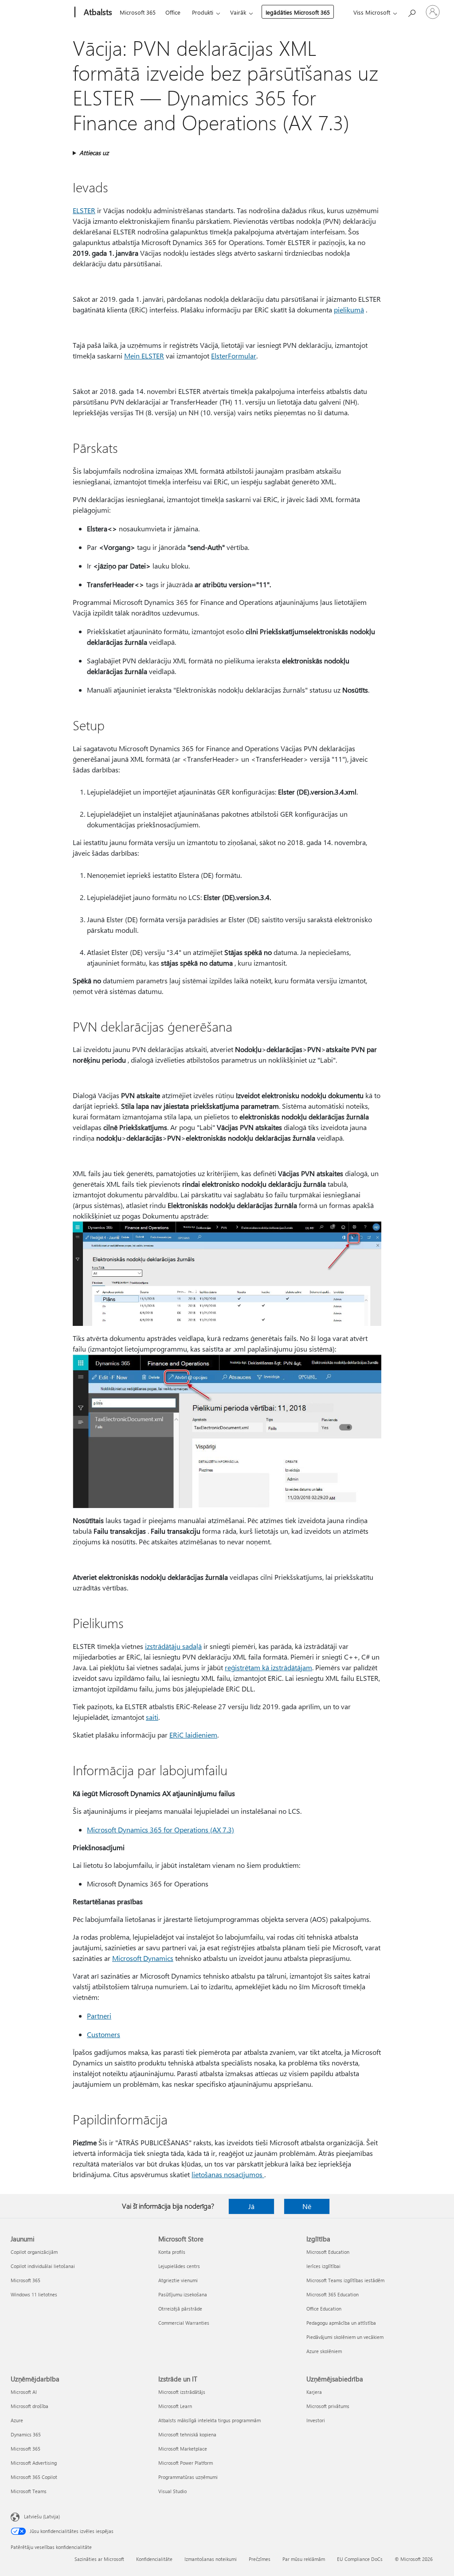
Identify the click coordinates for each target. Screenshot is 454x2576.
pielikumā (349, 310)
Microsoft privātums (328, 2406)
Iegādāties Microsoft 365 (298, 12)
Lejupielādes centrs (179, 2266)
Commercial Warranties (184, 2323)
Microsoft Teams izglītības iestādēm (345, 2280)
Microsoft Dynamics (143, 1958)
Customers (104, 2034)
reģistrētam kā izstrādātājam (268, 1667)
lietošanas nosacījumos (228, 2174)
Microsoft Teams (29, 2491)
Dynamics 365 (26, 2434)
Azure (17, 2420)
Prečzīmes (260, 2559)
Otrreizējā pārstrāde (180, 2309)
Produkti (203, 12)
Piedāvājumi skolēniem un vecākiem (345, 2337)
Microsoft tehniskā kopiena (187, 2434)
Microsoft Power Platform (186, 2463)
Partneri (99, 2016)
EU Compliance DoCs (360, 2559)
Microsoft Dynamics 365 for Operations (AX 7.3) (160, 1830)
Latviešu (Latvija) (42, 2516)
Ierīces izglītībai (323, 2266)
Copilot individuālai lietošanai (43, 2266)
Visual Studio (172, 2491)
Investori (316, 2420)
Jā (251, 2206)
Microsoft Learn (175, 2406)
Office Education (324, 2309)
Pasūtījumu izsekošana (183, 2294)
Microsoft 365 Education (333, 2294)
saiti (152, 1717)
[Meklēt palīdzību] (411, 11)
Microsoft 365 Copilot (34, 2477)
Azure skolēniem (324, 2351)
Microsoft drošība (29, 2406)
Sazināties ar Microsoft (99, 2559)
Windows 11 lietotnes (34, 2294)
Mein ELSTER (144, 356)
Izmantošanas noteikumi (211, 2559)
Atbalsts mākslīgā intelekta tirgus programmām (209, 2420)
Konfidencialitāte (154, 2559)
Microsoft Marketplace (183, 2449)
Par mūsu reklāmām (304, 2559)
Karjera (314, 2392)
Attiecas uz (94, 153)
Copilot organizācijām (34, 2252)
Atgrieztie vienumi (178, 2280)
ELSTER (84, 210)
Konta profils (172, 2252)
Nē (307, 2206)
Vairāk (238, 12)
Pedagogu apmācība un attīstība (341, 2323)
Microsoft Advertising (34, 2463)
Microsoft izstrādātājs (182, 2392)
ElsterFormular (234, 356)
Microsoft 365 (138, 12)
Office (173, 12)
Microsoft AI (24, 2392)
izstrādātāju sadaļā (173, 1646)
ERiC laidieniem (193, 1735)
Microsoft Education (328, 2252)
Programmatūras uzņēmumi (188, 2477)
